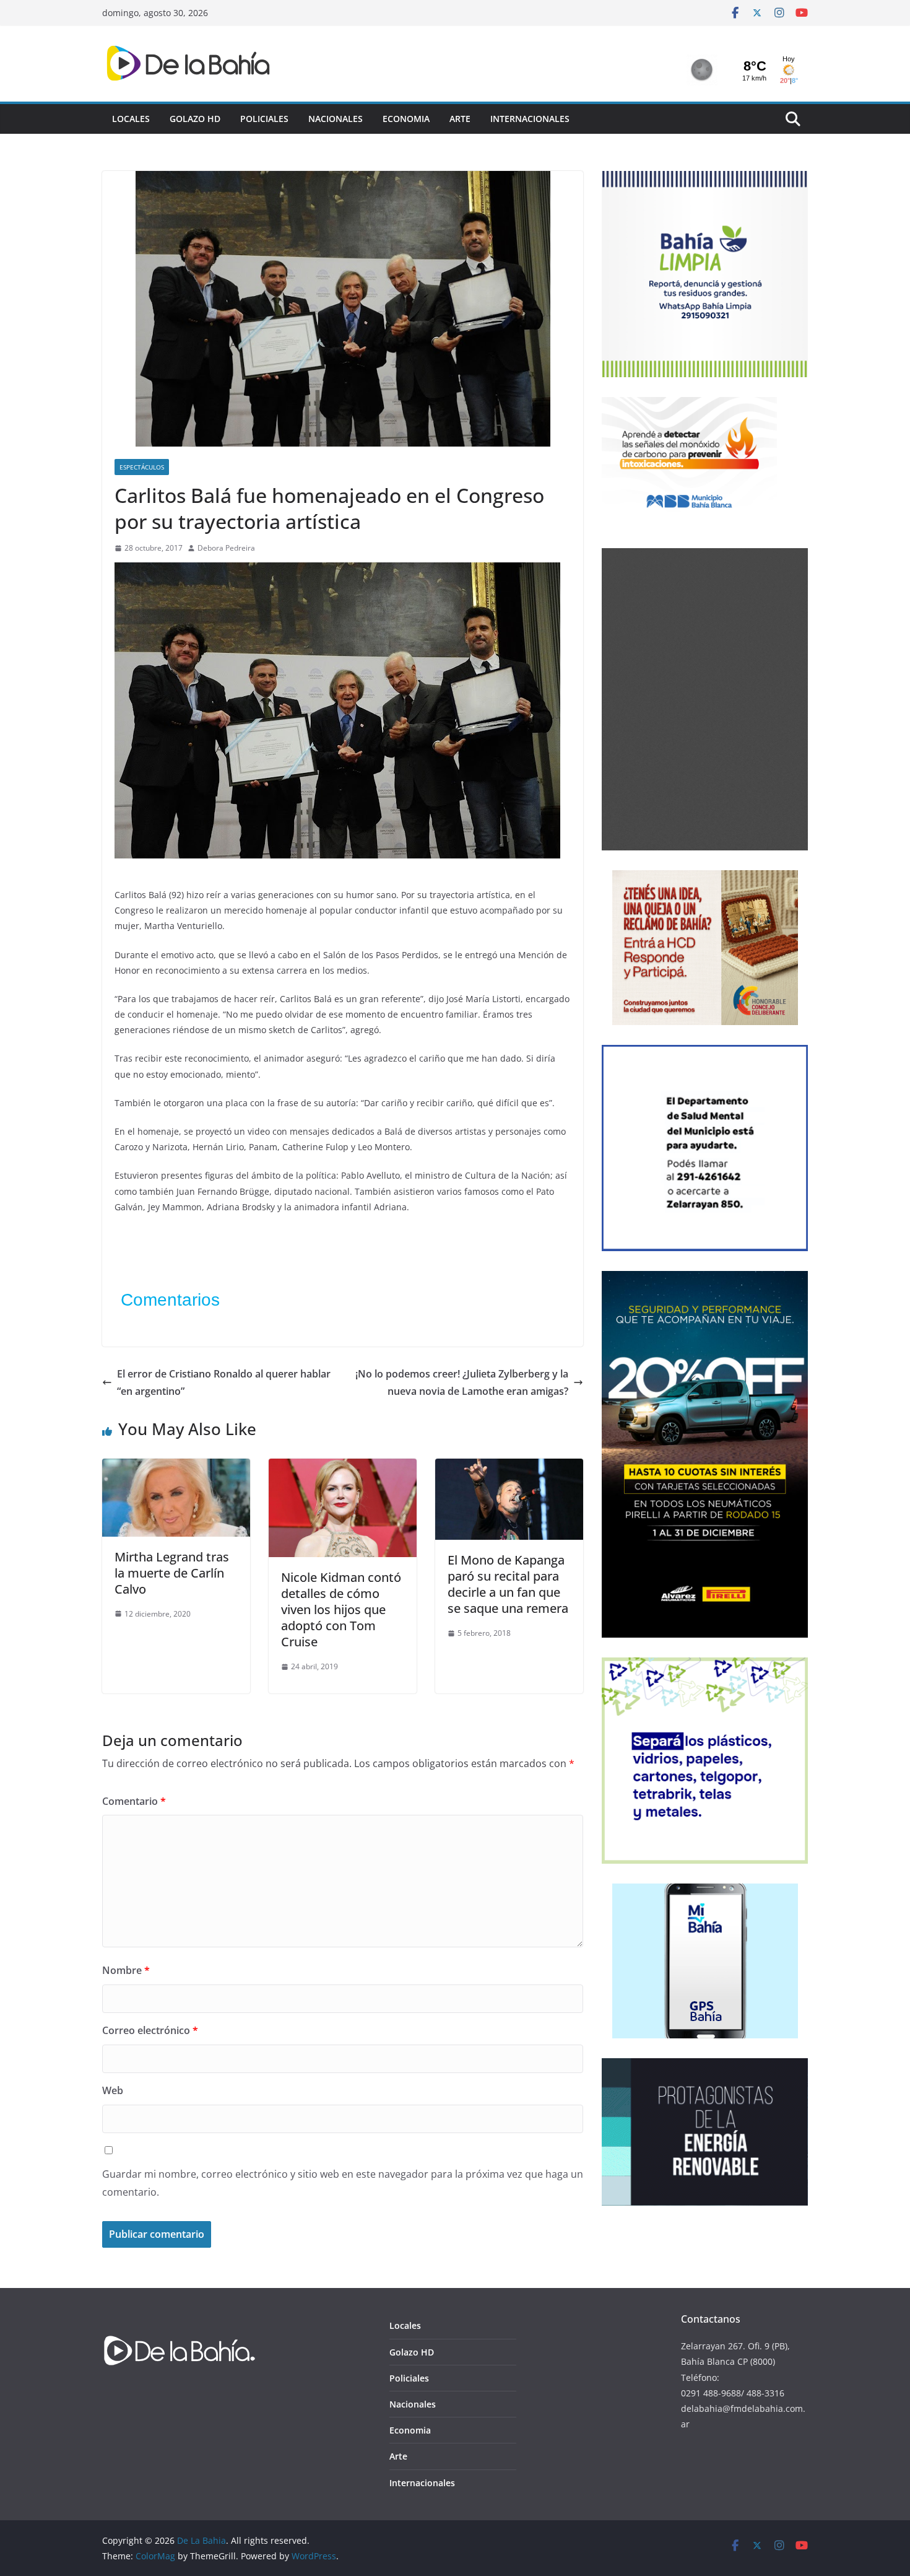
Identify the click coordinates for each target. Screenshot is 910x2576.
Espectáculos (142, 467)
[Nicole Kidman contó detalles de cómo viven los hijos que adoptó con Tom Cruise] (343, 1467)
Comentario (134, 1801)
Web (113, 2090)
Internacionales (530, 119)
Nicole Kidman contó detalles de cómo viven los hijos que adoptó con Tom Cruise (341, 1609)
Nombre (126, 1970)
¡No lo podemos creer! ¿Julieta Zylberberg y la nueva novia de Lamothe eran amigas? (462, 1383)
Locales (131, 119)
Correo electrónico (150, 2030)
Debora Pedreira (226, 548)
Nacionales (336, 119)
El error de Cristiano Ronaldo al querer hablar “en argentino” (224, 1383)
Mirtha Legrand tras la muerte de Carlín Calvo (172, 1573)
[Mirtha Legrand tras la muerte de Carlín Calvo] (176, 1467)
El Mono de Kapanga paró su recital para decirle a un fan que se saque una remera (508, 1584)
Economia (406, 119)
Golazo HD (195, 119)
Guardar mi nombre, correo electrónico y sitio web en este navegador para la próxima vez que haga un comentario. (343, 2183)
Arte (460, 119)
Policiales (264, 119)
